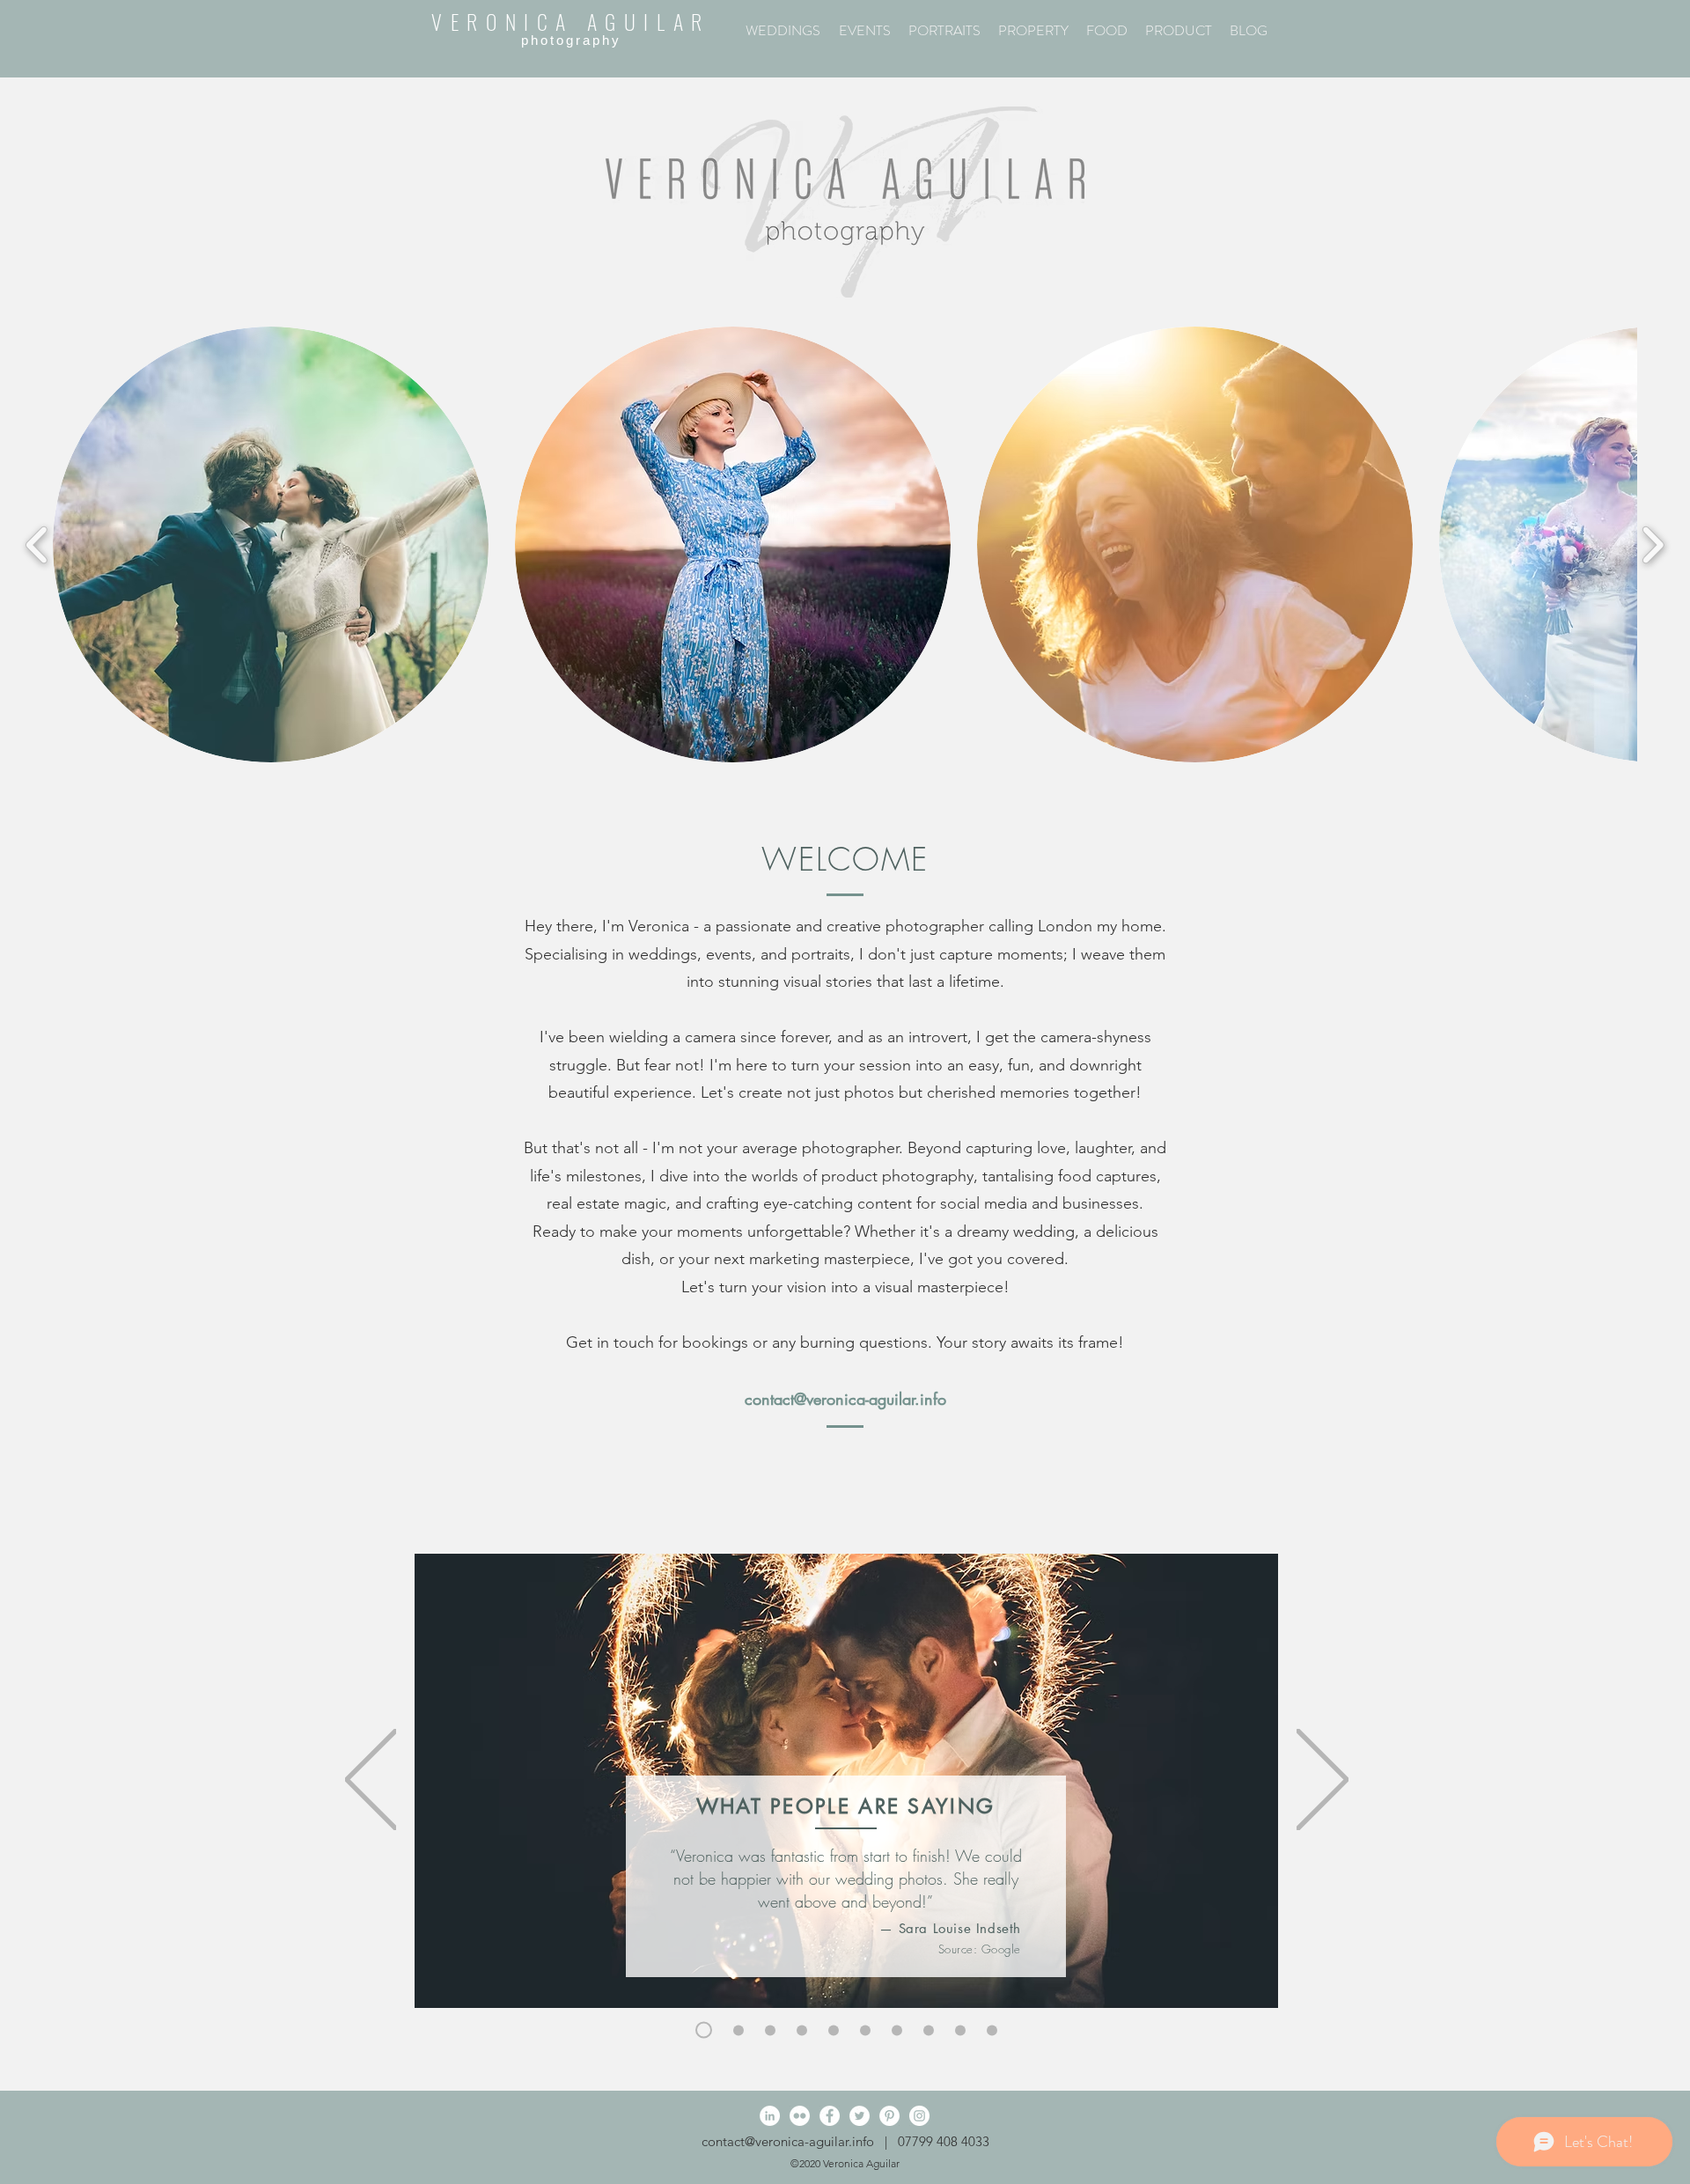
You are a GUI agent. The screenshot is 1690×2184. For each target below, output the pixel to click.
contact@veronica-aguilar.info (845, 1399)
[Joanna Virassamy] (865, 2030)
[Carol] (738, 2030)
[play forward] (1653, 544)
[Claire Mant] (834, 2030)
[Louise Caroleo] (929, 2030)
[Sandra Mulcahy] (802, 2030)
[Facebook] (830, 2116)
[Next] (1323, 1781)
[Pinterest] (889, 2116)
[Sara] (704, 2030)
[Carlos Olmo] (960, 2030)
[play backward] (37, 544)
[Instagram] (919, 2116)
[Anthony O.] (897, 2030)
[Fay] (770, 2030)
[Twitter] (860, 2116)
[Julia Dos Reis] (992, 2030)
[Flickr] (800, 2116)
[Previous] (371, 1781)
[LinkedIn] (770, 2116)
